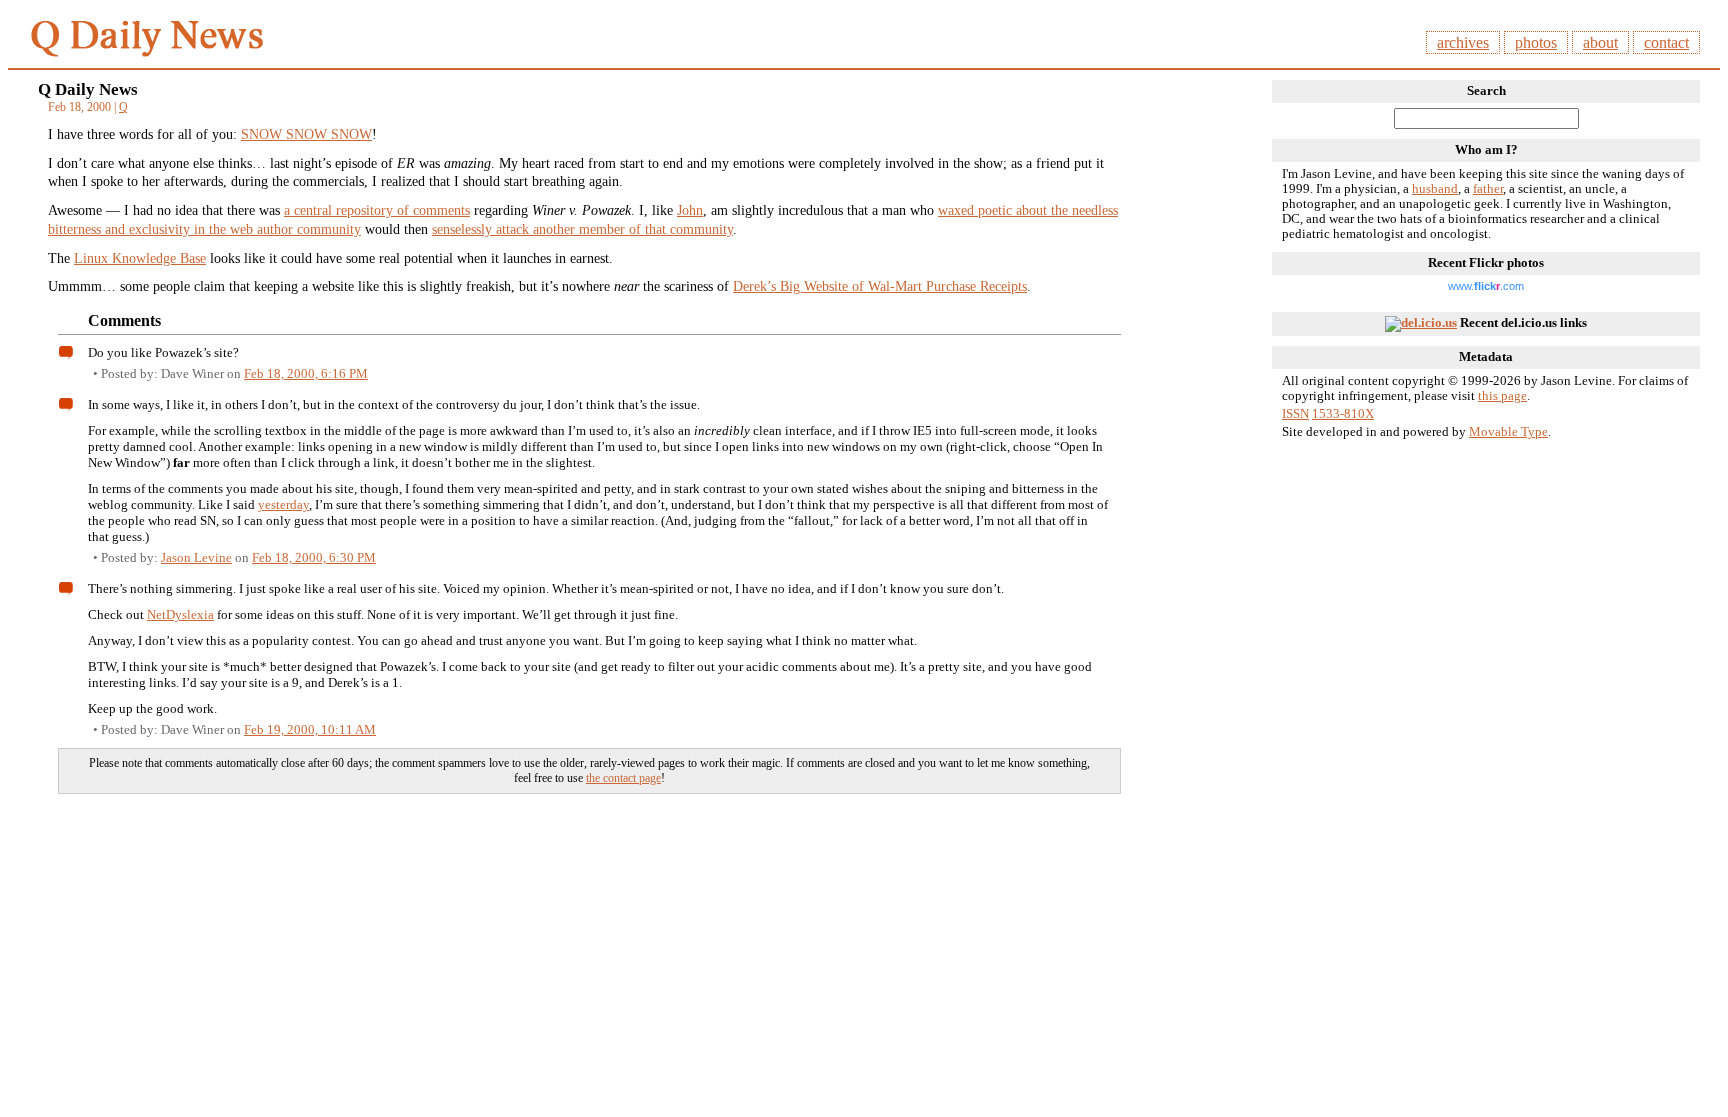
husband (1435, 189)
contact (1666, 42)
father (1488, 189)
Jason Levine (196, 557)
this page (1502, 396)
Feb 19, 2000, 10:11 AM (310, 729)
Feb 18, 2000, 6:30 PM (314, 557)
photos (1536, 42)
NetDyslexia (180, 614)
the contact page (623, 778)
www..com (1486, 286)
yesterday (283, 504)
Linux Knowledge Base (140, 258)
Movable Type (1508, 432)
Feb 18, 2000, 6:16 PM (306, 373)
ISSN (1295, 414)
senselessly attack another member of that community (582, 229)
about (1600, 42)
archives (1463, 42)
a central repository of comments (377, 210)
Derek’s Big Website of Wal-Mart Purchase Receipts (880, 286)
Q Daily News (88, 89)
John (690, 210)
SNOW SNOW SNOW (306, 134)
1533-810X (1343, 414)
